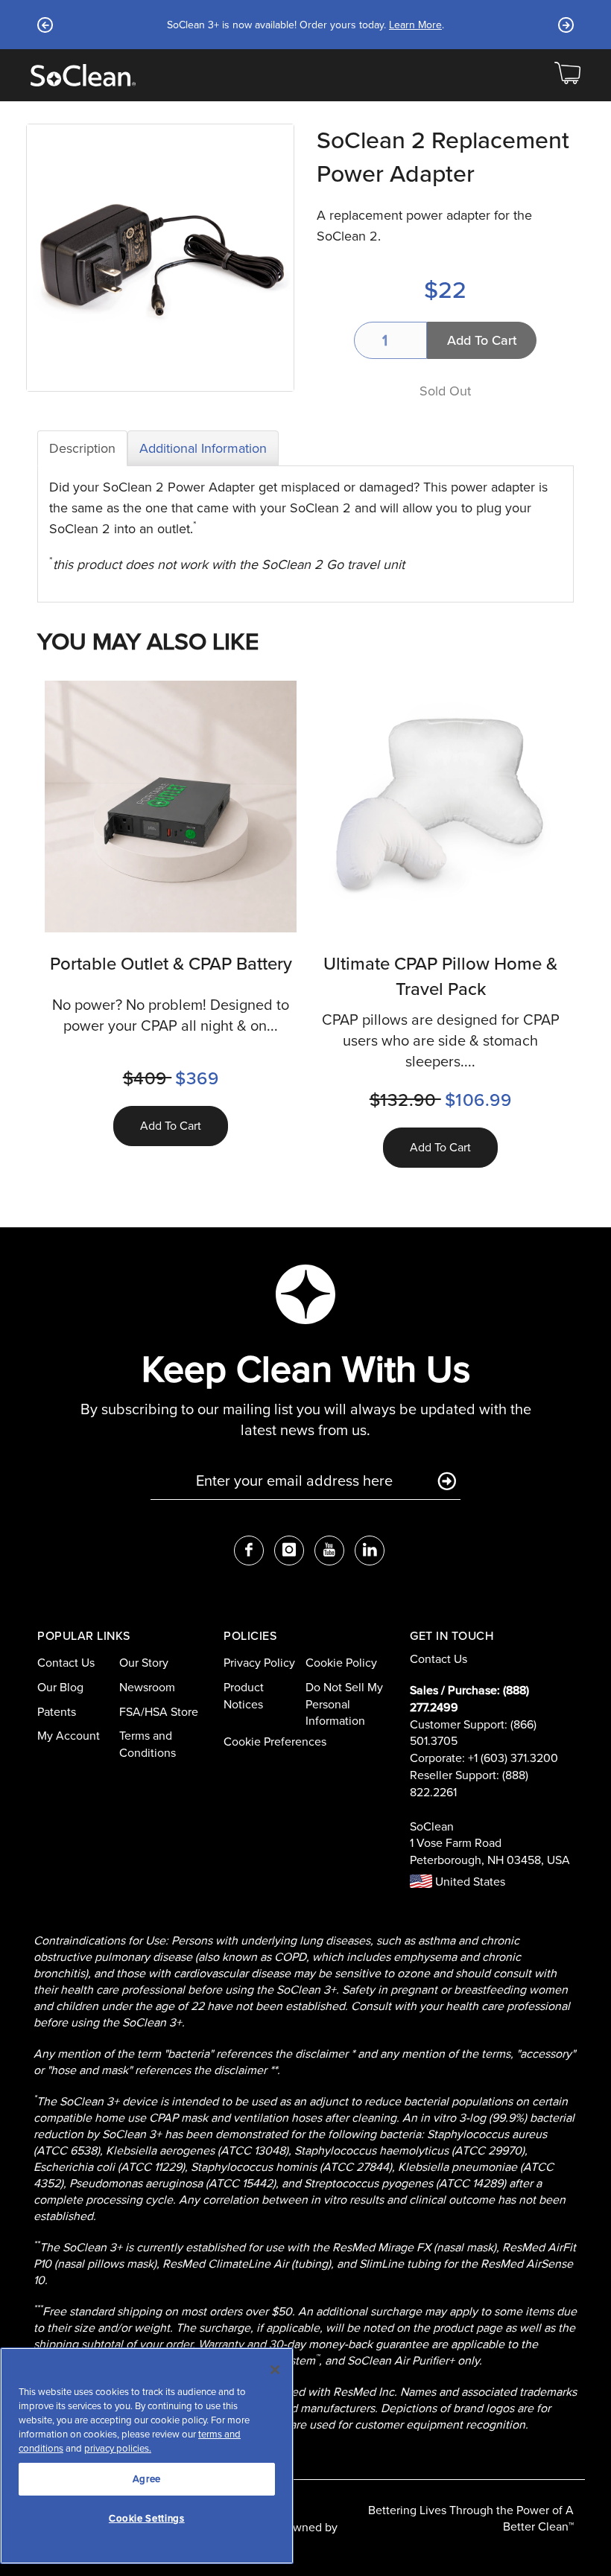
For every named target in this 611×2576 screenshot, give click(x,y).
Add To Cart (171, 1126)
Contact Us (66, 1663)
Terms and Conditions (148, 1744)
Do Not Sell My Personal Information (344, 1704)
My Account (69, 1736)
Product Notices (244, 1696)
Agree (147, 2479)
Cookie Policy (341, 1663)
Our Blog (60, 1687)
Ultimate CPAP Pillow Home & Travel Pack (440, 976)
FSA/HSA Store (159, 1712)
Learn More (415, 25)
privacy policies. (118, 2448)
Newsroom (147, 1687)
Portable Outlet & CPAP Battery (171, 964)
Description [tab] (82, 448)
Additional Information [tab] (203, 448)
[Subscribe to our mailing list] (447, 1482)
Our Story (144, 1663)
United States (469, 1882)
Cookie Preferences (275, 1742)
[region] (147, 2456)
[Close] (275, 2370)
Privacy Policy (259, 1663)
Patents (57, 1712)
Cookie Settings (147, 2518)
